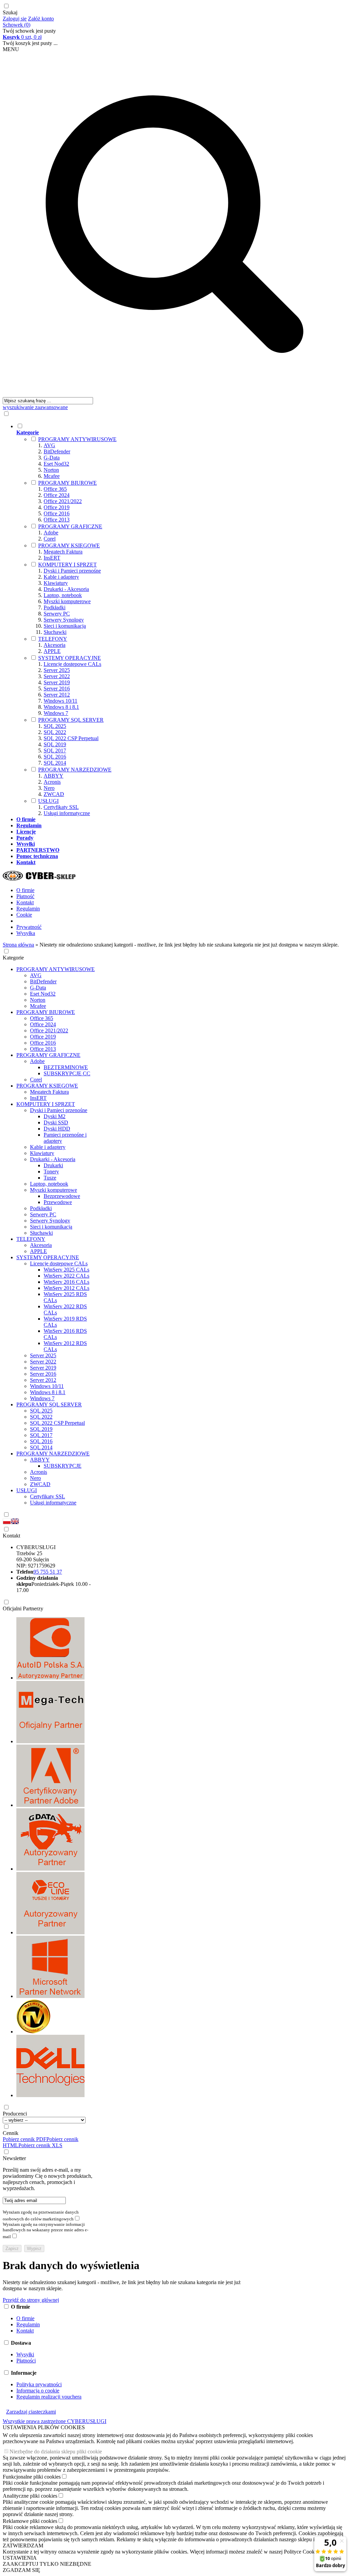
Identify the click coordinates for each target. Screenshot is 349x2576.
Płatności (26, 2361)
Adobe (51, 533)
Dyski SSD (56, 1122)
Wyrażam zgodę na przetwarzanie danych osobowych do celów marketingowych (41, 2215)
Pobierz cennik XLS (40, 2145)
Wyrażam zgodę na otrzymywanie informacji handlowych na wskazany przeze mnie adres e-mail (45, 2230)
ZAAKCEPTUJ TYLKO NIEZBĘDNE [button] (47, 2564)
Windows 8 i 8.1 (61, 707)
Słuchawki (55, 632)
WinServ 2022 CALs (66, 1276)
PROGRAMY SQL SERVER (71, 720)
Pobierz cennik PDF (25, 2139)
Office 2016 (57, 513)
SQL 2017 (55, 751)
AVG (49, 445)
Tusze (50, 1178)
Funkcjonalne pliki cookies (32, 2477)
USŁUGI (48, 801)
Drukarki (53, 1165)
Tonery (51, 1172)
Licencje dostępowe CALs (72, 664)
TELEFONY (53, 639)
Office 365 (55, 489)
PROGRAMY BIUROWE (67, 483)
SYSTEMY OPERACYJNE (70, 658)
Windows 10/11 (60, 701)
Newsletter (14, 2158)
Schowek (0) (17, 25)
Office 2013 (57, 520)
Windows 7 (56, 713)
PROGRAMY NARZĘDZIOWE (75, 770)
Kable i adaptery (61, 577)
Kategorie (13, 958)
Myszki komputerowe (67, 601)
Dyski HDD (57, 1129)
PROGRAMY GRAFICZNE (70, 526)
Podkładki (55, 607)
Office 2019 (57, 507)
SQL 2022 (55, 732)
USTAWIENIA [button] (20, 2558)
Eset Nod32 (56, 464)
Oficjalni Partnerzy (23, 1609)
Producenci (15, 2114)
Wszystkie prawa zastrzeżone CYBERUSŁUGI (55, 2421)
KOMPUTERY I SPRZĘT (67, 565)
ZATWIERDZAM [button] (23, 2546)
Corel (50, 539)
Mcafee (52, 476)
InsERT (52, 558)
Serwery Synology (64, 620)
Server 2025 (57, 670)
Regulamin (28, 909)
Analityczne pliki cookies (30, 2496)
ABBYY (54, 776)
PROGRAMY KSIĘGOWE (69, 545)
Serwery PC (57, 614)
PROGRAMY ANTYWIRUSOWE (77, 439)
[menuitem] (181, 620)
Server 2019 (57, 682)
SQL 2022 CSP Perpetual (71, 738)
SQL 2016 (55, 757)
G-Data (52, 458)
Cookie (24, 915)
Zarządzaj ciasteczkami (31, 2412)
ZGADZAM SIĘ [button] (21, 2570)
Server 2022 (57, 676)
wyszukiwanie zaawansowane (35, 407)
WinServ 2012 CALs (66, 1288)
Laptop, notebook (63, 595)
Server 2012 (57, 695)
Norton (51, 470)
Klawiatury (56, 583)
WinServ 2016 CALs (66, 1282)
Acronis (52, 782)
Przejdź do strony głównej (31, 2300)
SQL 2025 (55, 726)
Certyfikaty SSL (61, 807)
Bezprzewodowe (62, 1196)
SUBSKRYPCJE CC (67, 1073)
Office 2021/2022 (63, 501)
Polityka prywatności (39, 2384)
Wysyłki (25, 2354)
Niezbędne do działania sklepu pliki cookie (56, 2452)
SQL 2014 (55, 763)
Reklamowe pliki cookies (30, 2521)
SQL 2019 (55, 744)
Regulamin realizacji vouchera (49, 2397)
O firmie (25, 890)
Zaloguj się (15, 19)
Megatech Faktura (63, 552)
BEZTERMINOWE (66, 1067)
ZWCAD (54, 794)
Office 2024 (57, 495)
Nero (49, 788)
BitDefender (57, 451)
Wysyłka (26, 933)
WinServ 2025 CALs (66, 1270)
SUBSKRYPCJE (63, 1466)
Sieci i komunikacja (65, 626)
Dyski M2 (55, 1116)
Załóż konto (41, 19)
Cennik (11, 2133)
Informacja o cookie (38, 2391)
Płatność (25, 896)
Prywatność (29, 927)
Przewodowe (58, 1202)
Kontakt (25, 902)
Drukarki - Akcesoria (66, 589)
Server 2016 (57, 689)
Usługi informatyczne (67, 813)
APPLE (52, 651)
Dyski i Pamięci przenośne (72, 571)
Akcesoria (55, 645)
